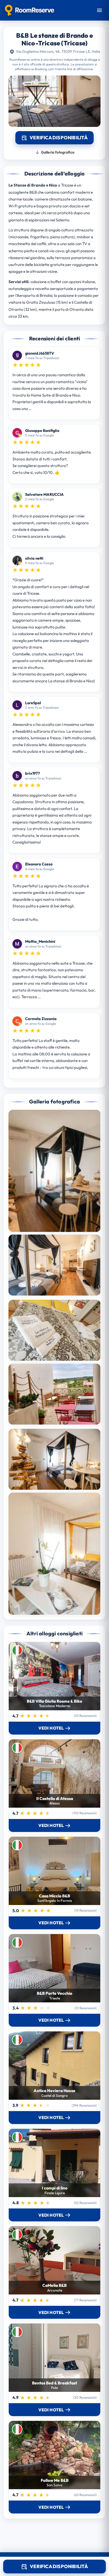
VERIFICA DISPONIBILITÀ (59, 2566)
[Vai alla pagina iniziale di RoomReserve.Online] (29, 10)
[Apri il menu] (99, 10)
